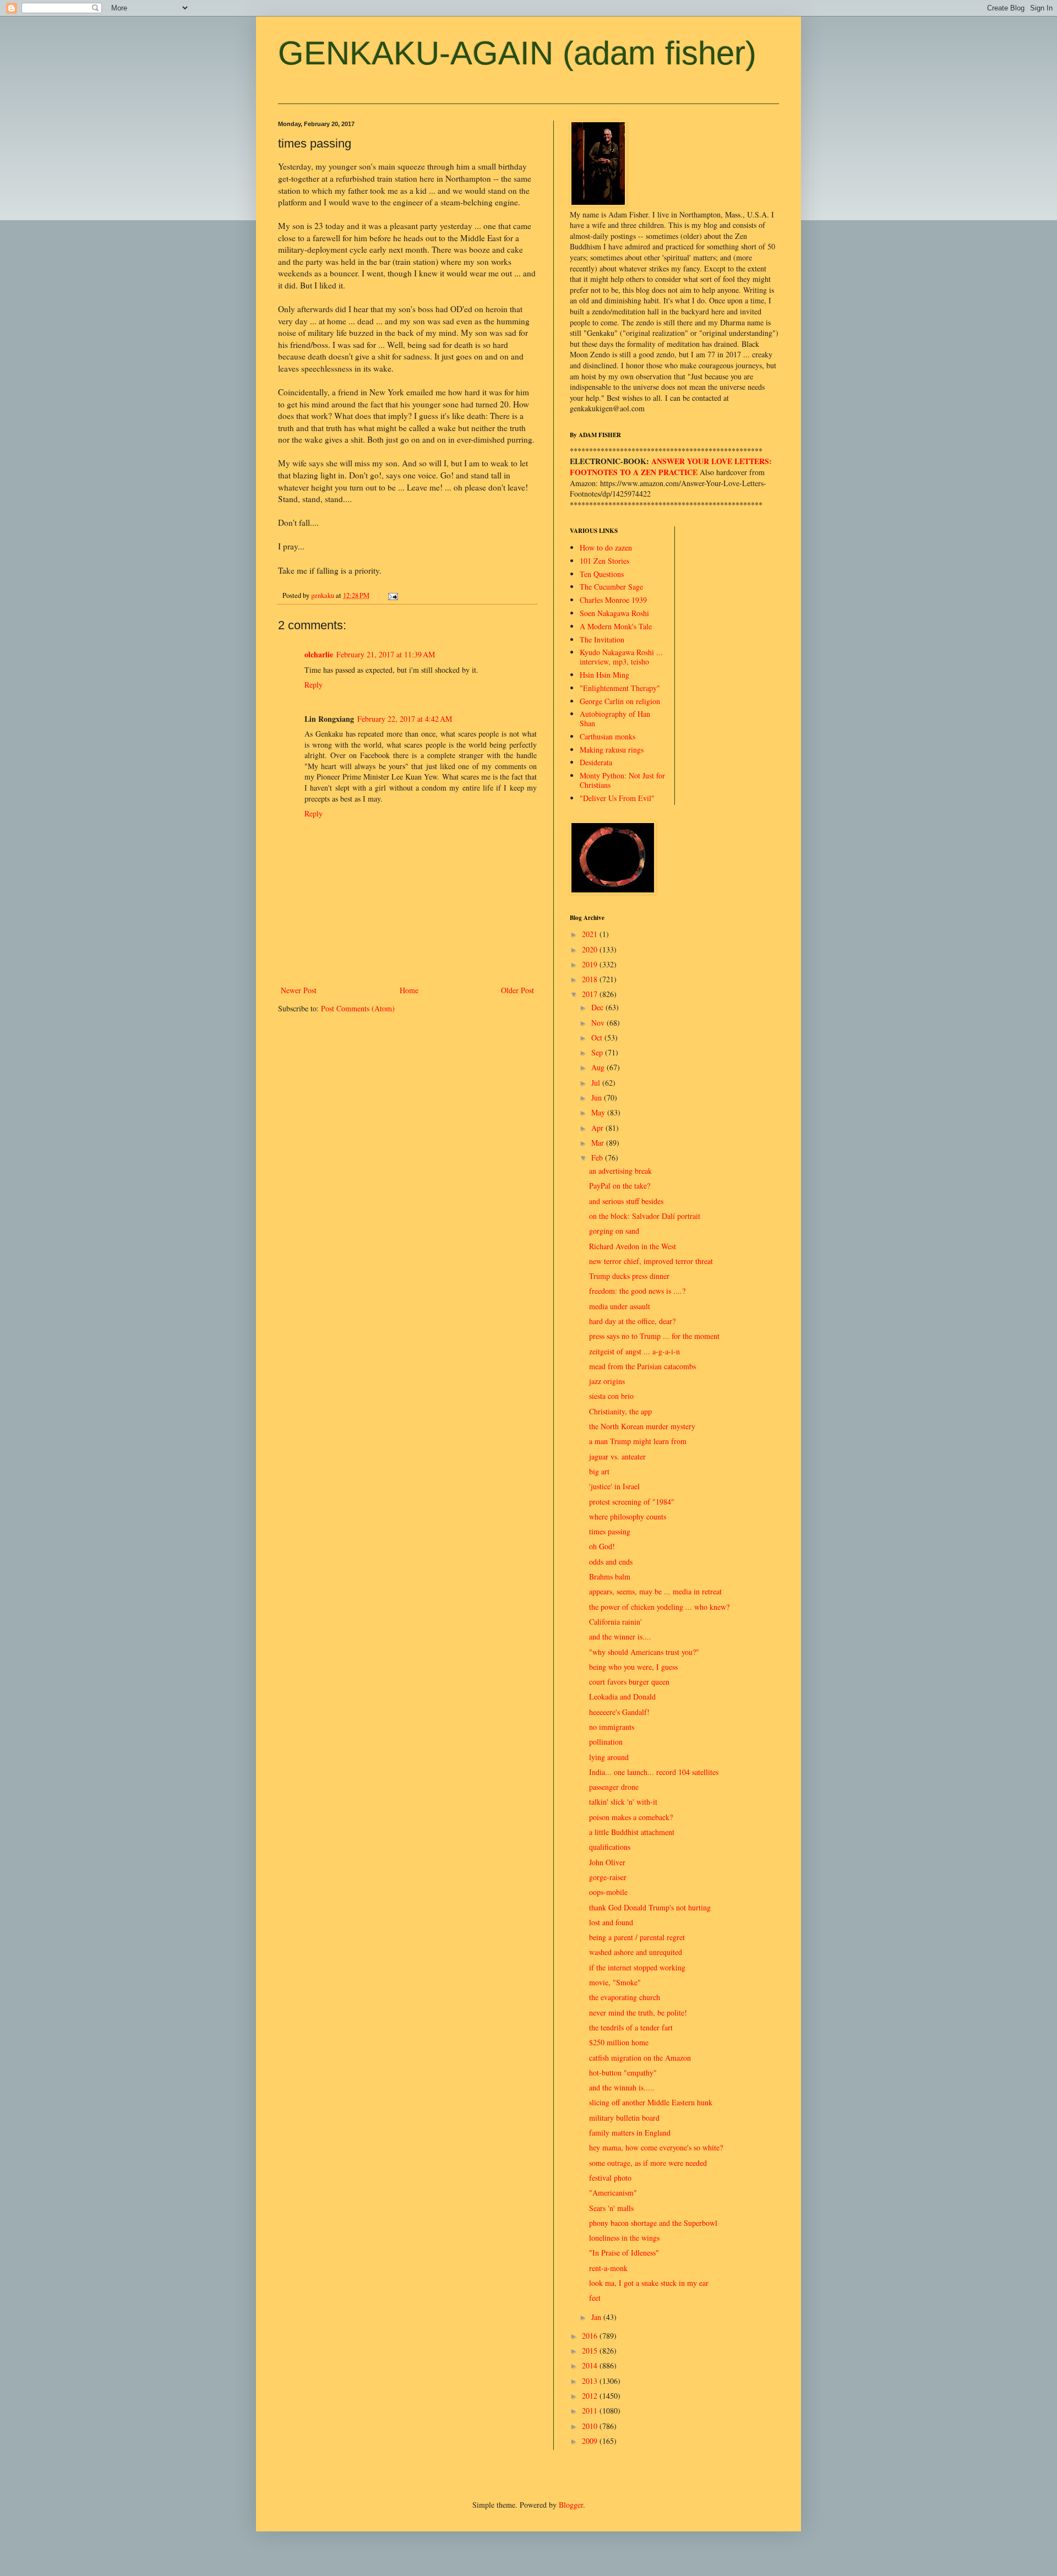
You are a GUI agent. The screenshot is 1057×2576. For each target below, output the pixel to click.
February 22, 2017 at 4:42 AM (405, 719)
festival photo (610, 2178)
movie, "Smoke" (615, 1982)
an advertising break (620, 1171)
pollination (606, 1742)
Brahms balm (610, 1576)
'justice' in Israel (614, 1486)
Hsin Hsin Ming (604, 675)
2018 (591, 979)
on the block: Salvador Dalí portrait (645, 1216)
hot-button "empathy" (623, 2073)
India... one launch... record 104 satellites (654, 1772)
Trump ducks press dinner (629, 1276)
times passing (610, 1531)
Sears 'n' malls (611, 2208)
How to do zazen (606, 548)
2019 (591, 964)
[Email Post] (392, 595)
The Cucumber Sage (611, 587)
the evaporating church (625, 1997)
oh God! (602, 1546)
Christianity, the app (620, 1411)
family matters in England (630, 2133)
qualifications (610, 1847)
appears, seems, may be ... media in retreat (655, 1591)
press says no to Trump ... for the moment (654, 1336)
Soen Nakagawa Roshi (614, 613)
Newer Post (299, 990)
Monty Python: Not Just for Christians (622, 780)
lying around (609, 1757)
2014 (591, 2365)
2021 (591, 934)
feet (595, 2298)
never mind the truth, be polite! (638, 2013)
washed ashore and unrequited (636, 1952)
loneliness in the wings (624, 2238)
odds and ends (611, 1562)
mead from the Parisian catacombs (642, 1366)
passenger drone (614, 1787)
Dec (598, 1007)
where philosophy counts (628, 1516)
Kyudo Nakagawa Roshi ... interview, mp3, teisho (621, 657)
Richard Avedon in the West (633, 1246)
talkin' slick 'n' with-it (623, 1802)
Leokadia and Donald (622, 1697)
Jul (597, 1083)
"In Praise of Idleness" (624, 2253)
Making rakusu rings (612, 750)
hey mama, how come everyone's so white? (656, 2147)
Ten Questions (602, 574)
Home (409, 990)
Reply (314, 685)
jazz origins (607, 1381)
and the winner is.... (620, 1636)
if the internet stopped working (637, 1967)
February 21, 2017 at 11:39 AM (386, 654)
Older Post (517, 990)
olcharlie (319, 654)
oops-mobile (608, 1892)
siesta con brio (611, 1396)
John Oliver (607, 1862)
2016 (591, 2336)
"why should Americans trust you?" (644, 1652)
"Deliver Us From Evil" (617, 798)
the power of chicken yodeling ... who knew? (659, 1607)
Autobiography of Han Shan (615, 718)
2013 (591, 2381)
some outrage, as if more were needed (648, 2163)
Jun (598, 1098)
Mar (599, 1143)
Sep (598, 1052)
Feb (598, 1158)
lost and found (611, 1922)
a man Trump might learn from (638, 1441)
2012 (591, 2396)
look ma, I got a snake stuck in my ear (649, 2283)
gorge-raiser (608, 1877)
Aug (599, 1067)
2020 (591, 949)
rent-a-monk (608, 2268)
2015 (591, 2351)
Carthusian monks (607, 736)
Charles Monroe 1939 (613, 600)
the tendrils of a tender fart (631, 2027)
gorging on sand (614, 1231)
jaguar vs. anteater (617, 1456)
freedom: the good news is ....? (637, 1291)
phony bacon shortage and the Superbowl (653, 2223)
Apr (598, 1128)
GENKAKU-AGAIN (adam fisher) (517, 53)
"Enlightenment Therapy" (620, 688)
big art (599, 1471)
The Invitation (602, 639)
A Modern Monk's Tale (616, 626)
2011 (591, 2411)
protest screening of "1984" (632, 1502)
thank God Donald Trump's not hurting (650, 1907)
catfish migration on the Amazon (640, 2058)
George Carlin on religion (620, 701)
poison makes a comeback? (631, 1817)
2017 (591, 994)
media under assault (620, 1306)
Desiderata (596, 762)
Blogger (571, 2505)
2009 (591, 2441)
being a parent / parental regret (637, 1937)
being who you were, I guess (633, 1667)
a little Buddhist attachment (632, 1832)
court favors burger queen (629, 1682)
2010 (591, 2426)
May (599, 1112)
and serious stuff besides (626, 1201)
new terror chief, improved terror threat (651, 1261)
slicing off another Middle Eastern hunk (651, 2102)
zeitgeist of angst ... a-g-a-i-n (634, 1351)
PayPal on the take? (620, 1186)
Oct (598, 1038)
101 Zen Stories (604, 561)
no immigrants (612, 1727)
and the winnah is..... (622, 2087)
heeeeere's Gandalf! (619, 1712)
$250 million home (619, 2042)
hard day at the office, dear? (632, 1321)
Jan (597, 2317)
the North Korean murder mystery (642, 1426)
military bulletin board (624, 2118)
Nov (599, 1023)
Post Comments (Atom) (358, 1008)
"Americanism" (613, 2193)
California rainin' (615, 1622)
